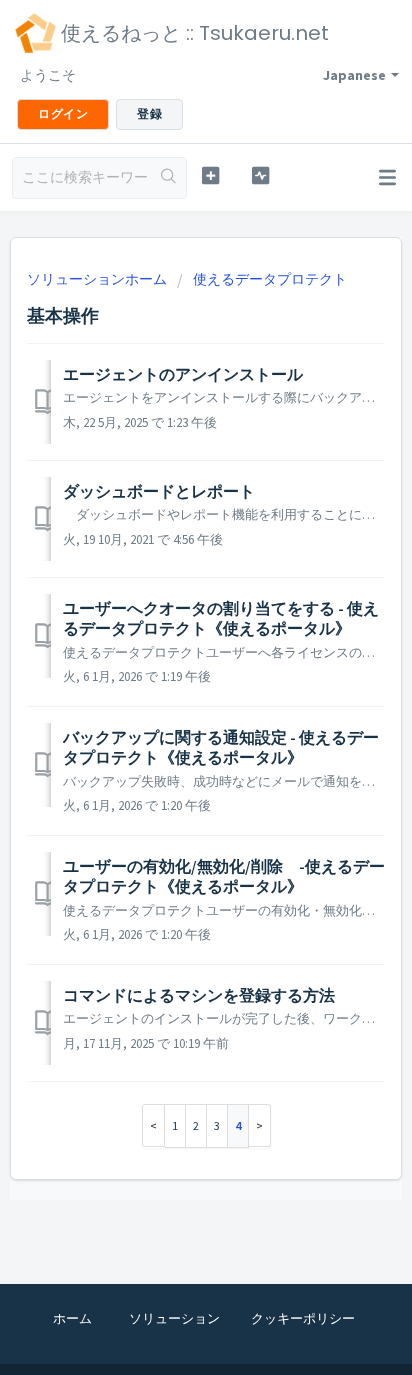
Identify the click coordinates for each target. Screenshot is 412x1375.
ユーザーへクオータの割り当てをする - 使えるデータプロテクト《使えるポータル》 (221, 618)
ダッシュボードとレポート (159, 491)
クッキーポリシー (303, 1318)
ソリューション (174, 1318)
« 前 (153, 1125)
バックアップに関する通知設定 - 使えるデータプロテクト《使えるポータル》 (221, 747)
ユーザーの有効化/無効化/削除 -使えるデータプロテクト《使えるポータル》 (224, 876)
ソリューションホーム (98, 279)
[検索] (168, 178)
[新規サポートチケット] (211, 175)
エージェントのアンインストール (183, 374)
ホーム (72, 1318)
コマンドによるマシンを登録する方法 (199, 995)
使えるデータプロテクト (270, 279)
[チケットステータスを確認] (261, 175)
